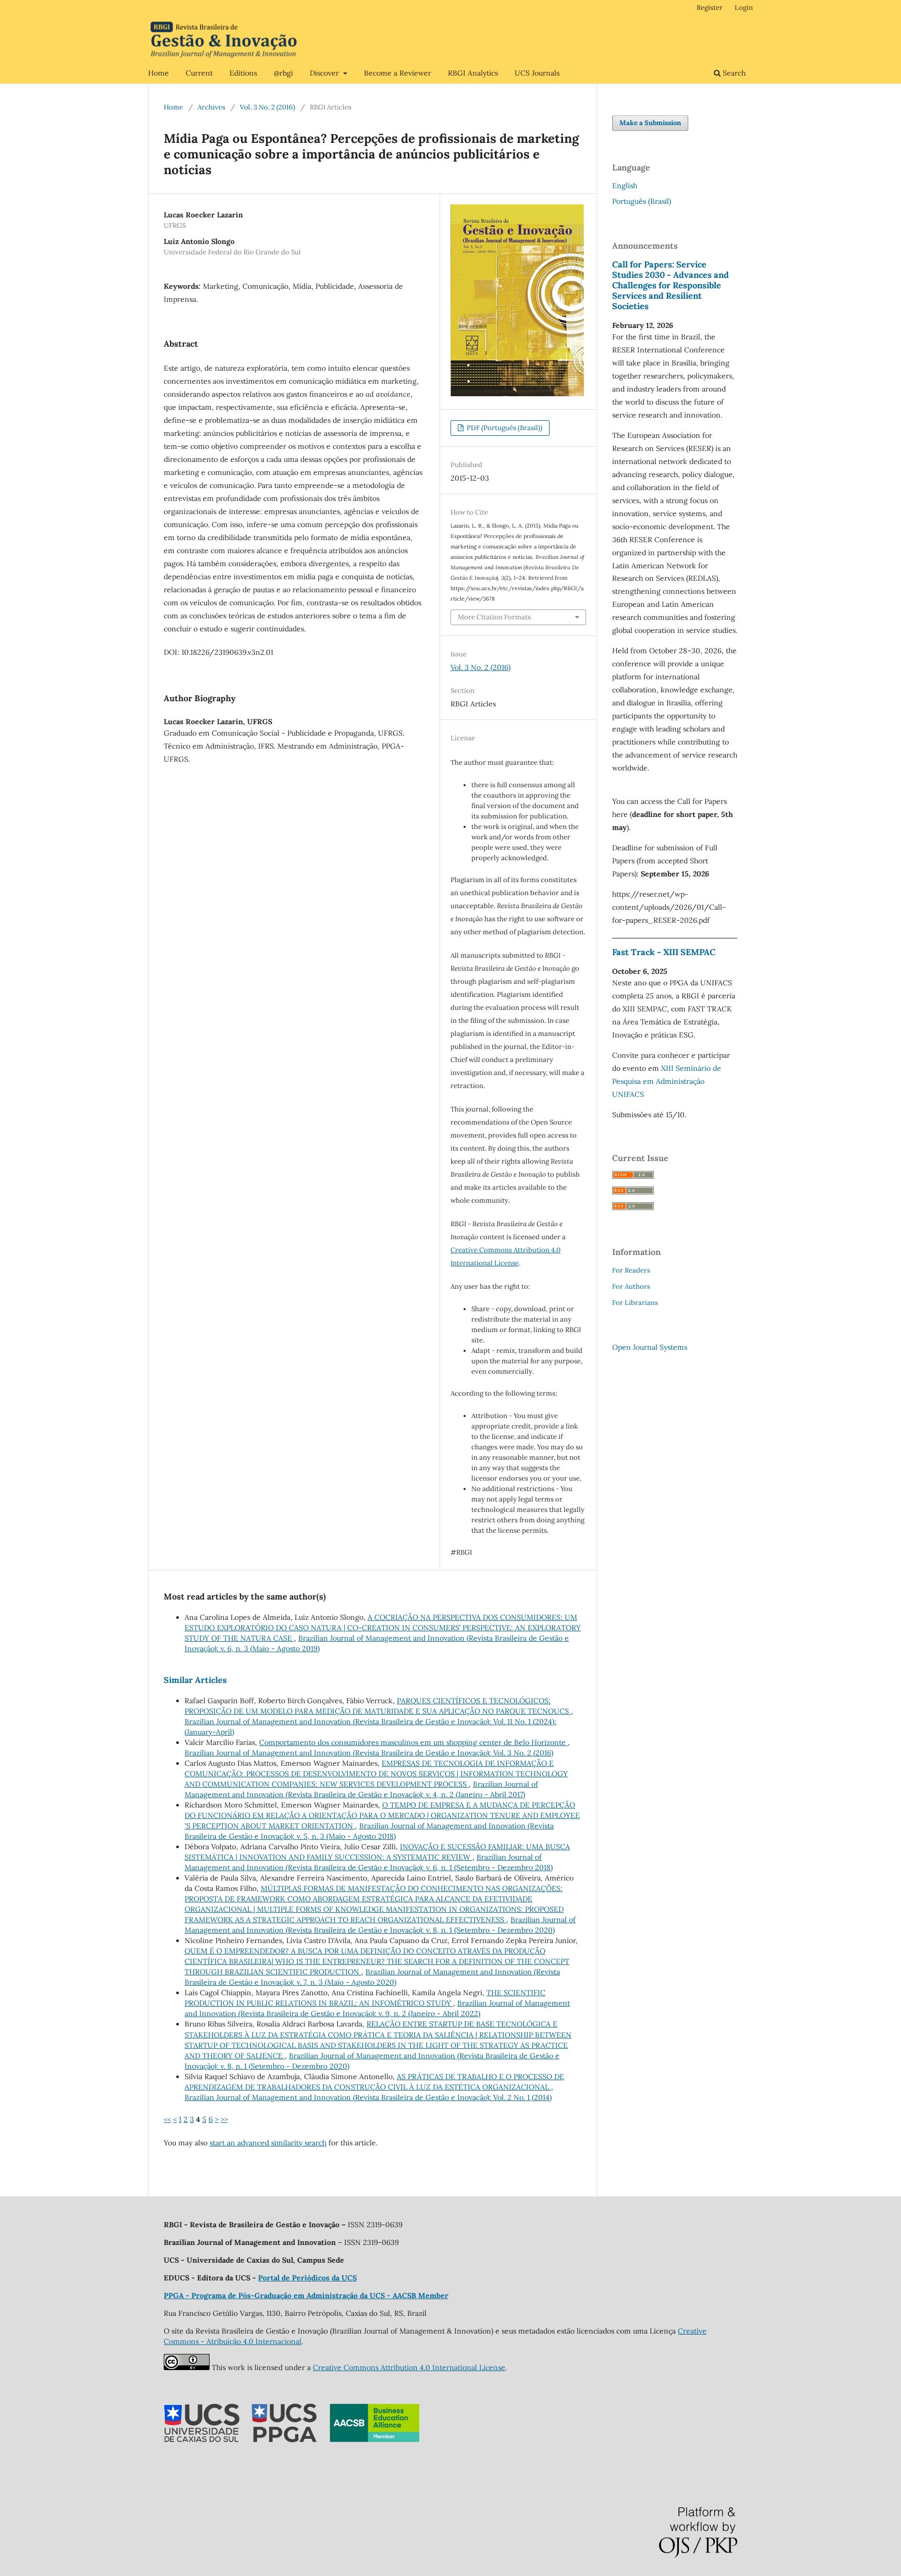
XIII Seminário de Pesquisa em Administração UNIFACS (667, 1081)
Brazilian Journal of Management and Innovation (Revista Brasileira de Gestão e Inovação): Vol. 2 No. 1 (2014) (368, 2097)
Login (744, 8)
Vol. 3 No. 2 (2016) (267, 107)
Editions (243, 73)
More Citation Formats (494, 617)
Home (159, 73)
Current (199, 73)
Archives (211, 107)
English (625, 186)
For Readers (631, 1270)
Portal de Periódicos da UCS (307, 2278)
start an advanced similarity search (268, 2143)
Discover (325, 73)
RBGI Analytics (473, 73)
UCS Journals (537, 73)
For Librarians (635, 1303)
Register (710, 8)
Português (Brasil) (642, 201)
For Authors (631, 1286)
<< (167, 2119)
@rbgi (283, 73)
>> (224, 2119)
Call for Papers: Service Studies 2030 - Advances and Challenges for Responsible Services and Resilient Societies (671, 285)
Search (733, 73)
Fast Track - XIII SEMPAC (664, 952)
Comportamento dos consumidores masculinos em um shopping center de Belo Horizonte (413, 1742)
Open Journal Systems (650, 1347)
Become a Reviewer (398, 73)
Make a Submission (650, 123)
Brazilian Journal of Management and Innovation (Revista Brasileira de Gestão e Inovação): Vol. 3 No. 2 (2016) (369, 1753)
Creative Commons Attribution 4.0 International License (409, 2367)
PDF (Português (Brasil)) (504, 428)
